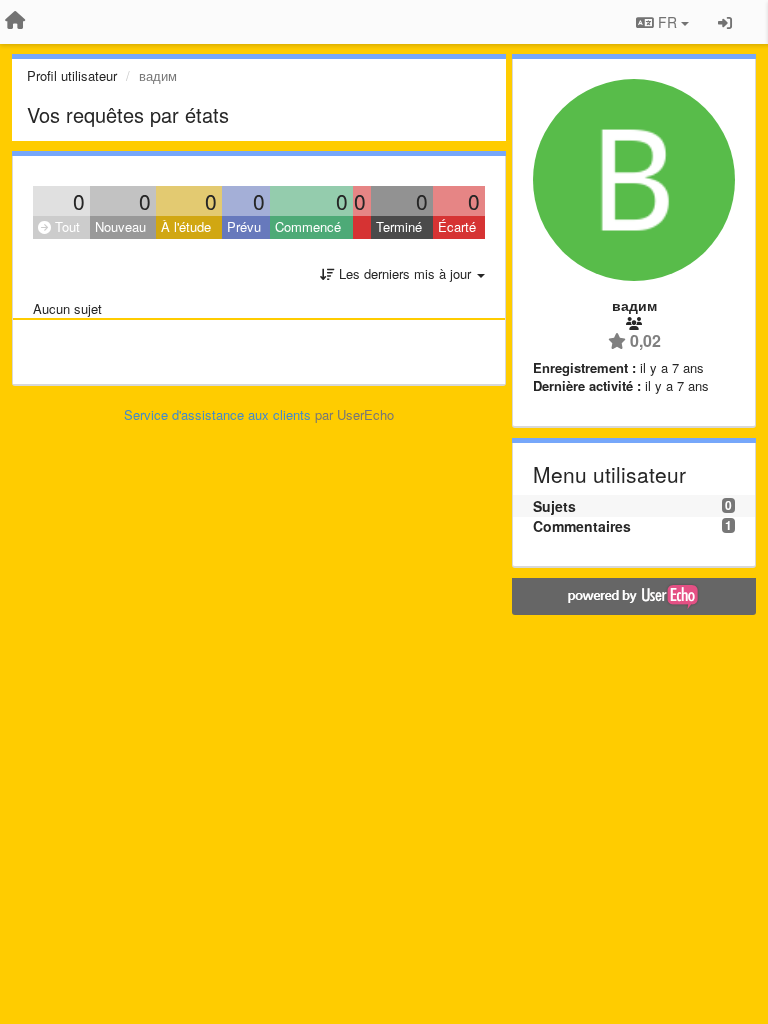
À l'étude (186, 226)
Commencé (308, 226)
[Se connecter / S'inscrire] (725, 22)
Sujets (554, 506)
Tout (65, 226)
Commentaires (582, 526)
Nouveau (120, 226)
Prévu (244, 226)
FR (667, 22)
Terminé (399, 226)
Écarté (457, 226)
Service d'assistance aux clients (217, 414)
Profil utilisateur (72, 75)
